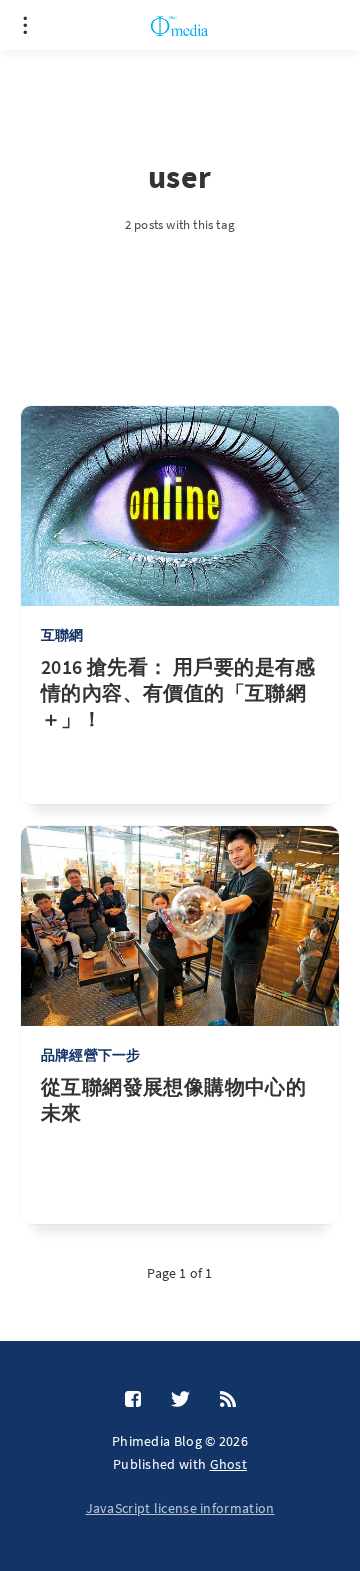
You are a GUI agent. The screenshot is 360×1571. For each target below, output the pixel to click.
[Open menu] (25, 25)
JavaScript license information (180, 1508)
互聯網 (62, 635)
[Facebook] (133, 1400)
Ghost (229, 1464)
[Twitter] (180, 1400)
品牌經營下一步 (90, 1055)
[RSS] (228, 1400)
